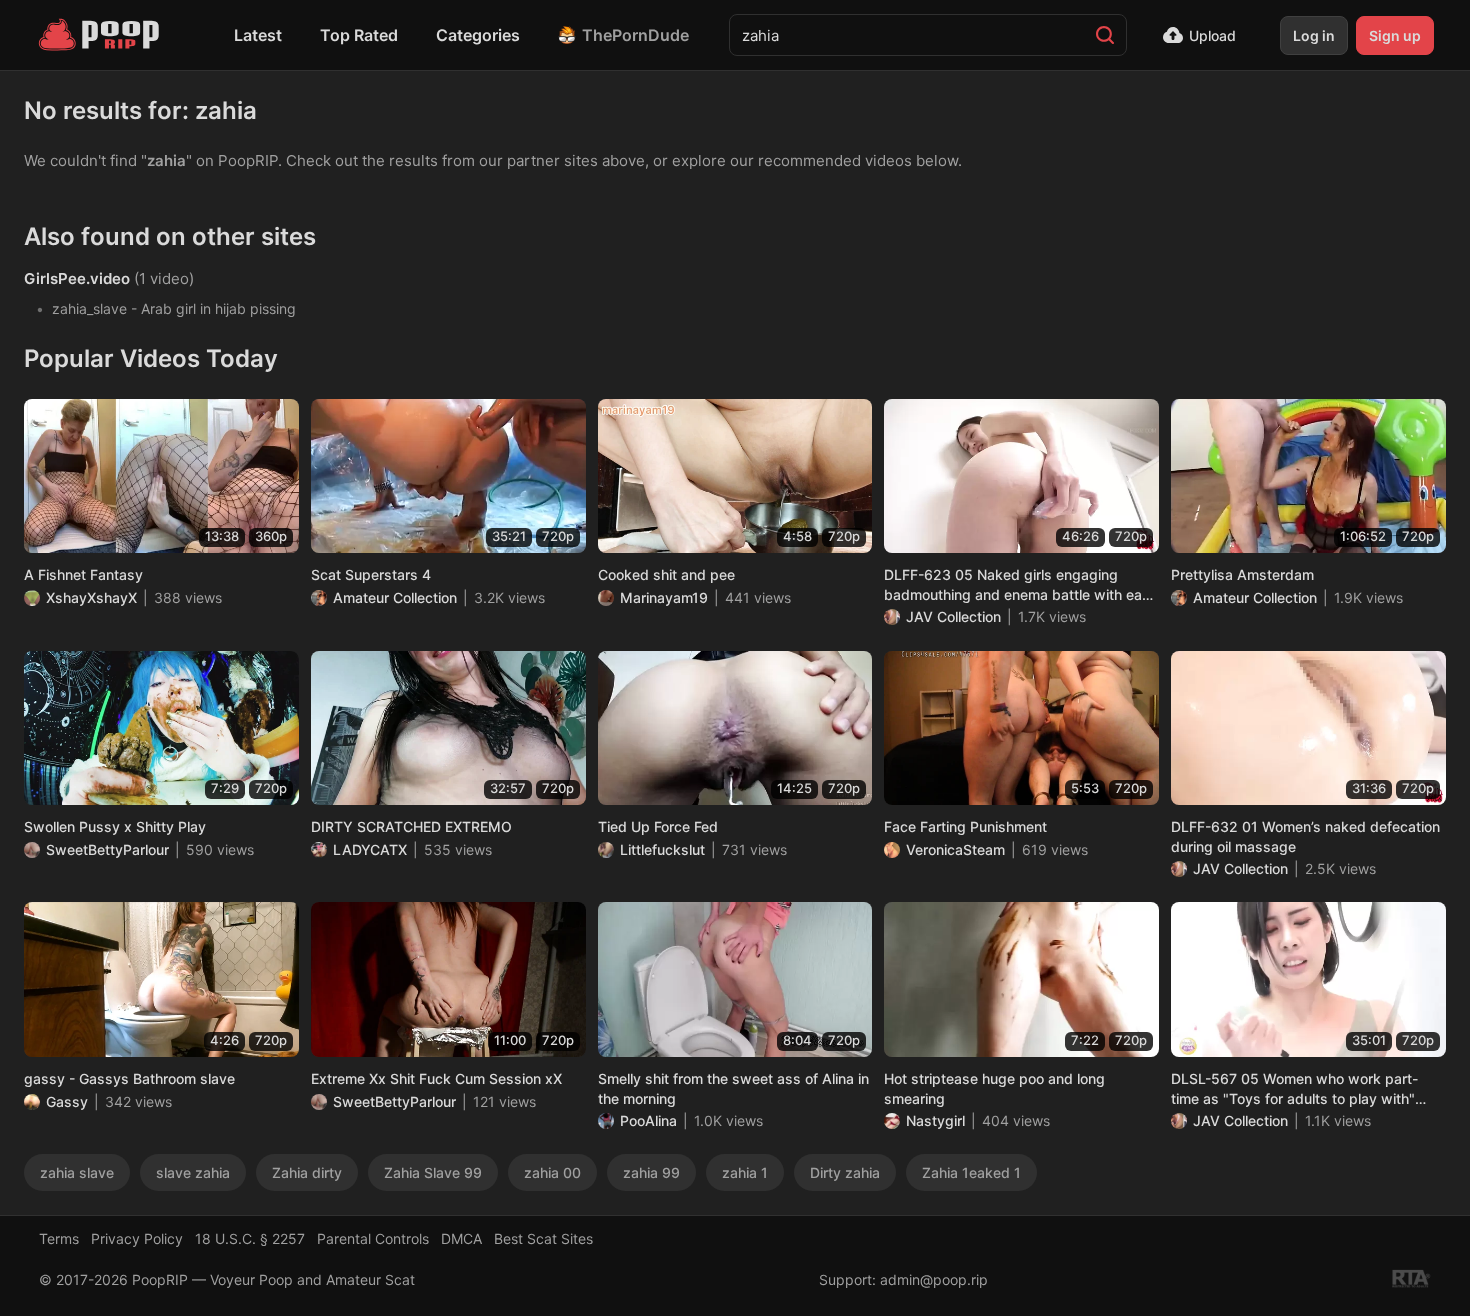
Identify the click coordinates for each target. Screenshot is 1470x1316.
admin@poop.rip (934, 1279)
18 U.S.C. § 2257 (250, 1238)
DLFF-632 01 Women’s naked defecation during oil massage (1305, 836)
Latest (258, 35)
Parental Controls (373, 1238)
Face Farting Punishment (965, 826)
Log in (1314, 35)
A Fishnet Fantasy (83, 574)
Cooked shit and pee (666, 574)
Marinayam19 (664, 597)
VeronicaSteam (955, 849)
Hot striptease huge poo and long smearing (994, 1088)
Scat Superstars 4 (371, 574)
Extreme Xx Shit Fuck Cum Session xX (436, 1078)
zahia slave (77, 1172)
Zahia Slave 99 (433, 1172)
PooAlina (648, 1120)
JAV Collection (953, 616)
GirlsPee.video (77, 278)
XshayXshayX (91, 597)
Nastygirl (935, 1120)
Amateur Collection (395, 597)
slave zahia (193, 1172)
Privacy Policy (137, 1238)
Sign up (1395, 35)
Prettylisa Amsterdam (1242, 574)
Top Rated (359, 35)
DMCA (461, 1238)
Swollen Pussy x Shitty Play (115, 826)
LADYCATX (370, 849)
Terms (59, 1238)
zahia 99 (651, 1172)
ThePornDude (635, 35)
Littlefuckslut (662, 849)
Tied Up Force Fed (658, 826)
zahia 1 (745, 1172)
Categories (478, 35)
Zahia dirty (307, 1172)
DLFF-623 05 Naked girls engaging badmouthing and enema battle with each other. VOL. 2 (1021, 585)
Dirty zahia (845, 1172)
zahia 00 (552, 1172)
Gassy (67, 1101)
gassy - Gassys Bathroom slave (129, 1078)
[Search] (1105, 35)
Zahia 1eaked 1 (971, 1172)
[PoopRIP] (101, 35)
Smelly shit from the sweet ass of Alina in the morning (733, 1088)
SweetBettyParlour (107, 849)
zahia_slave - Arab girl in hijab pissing (174, 308)
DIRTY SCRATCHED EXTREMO (411, 826)
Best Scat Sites (543, 1238)
